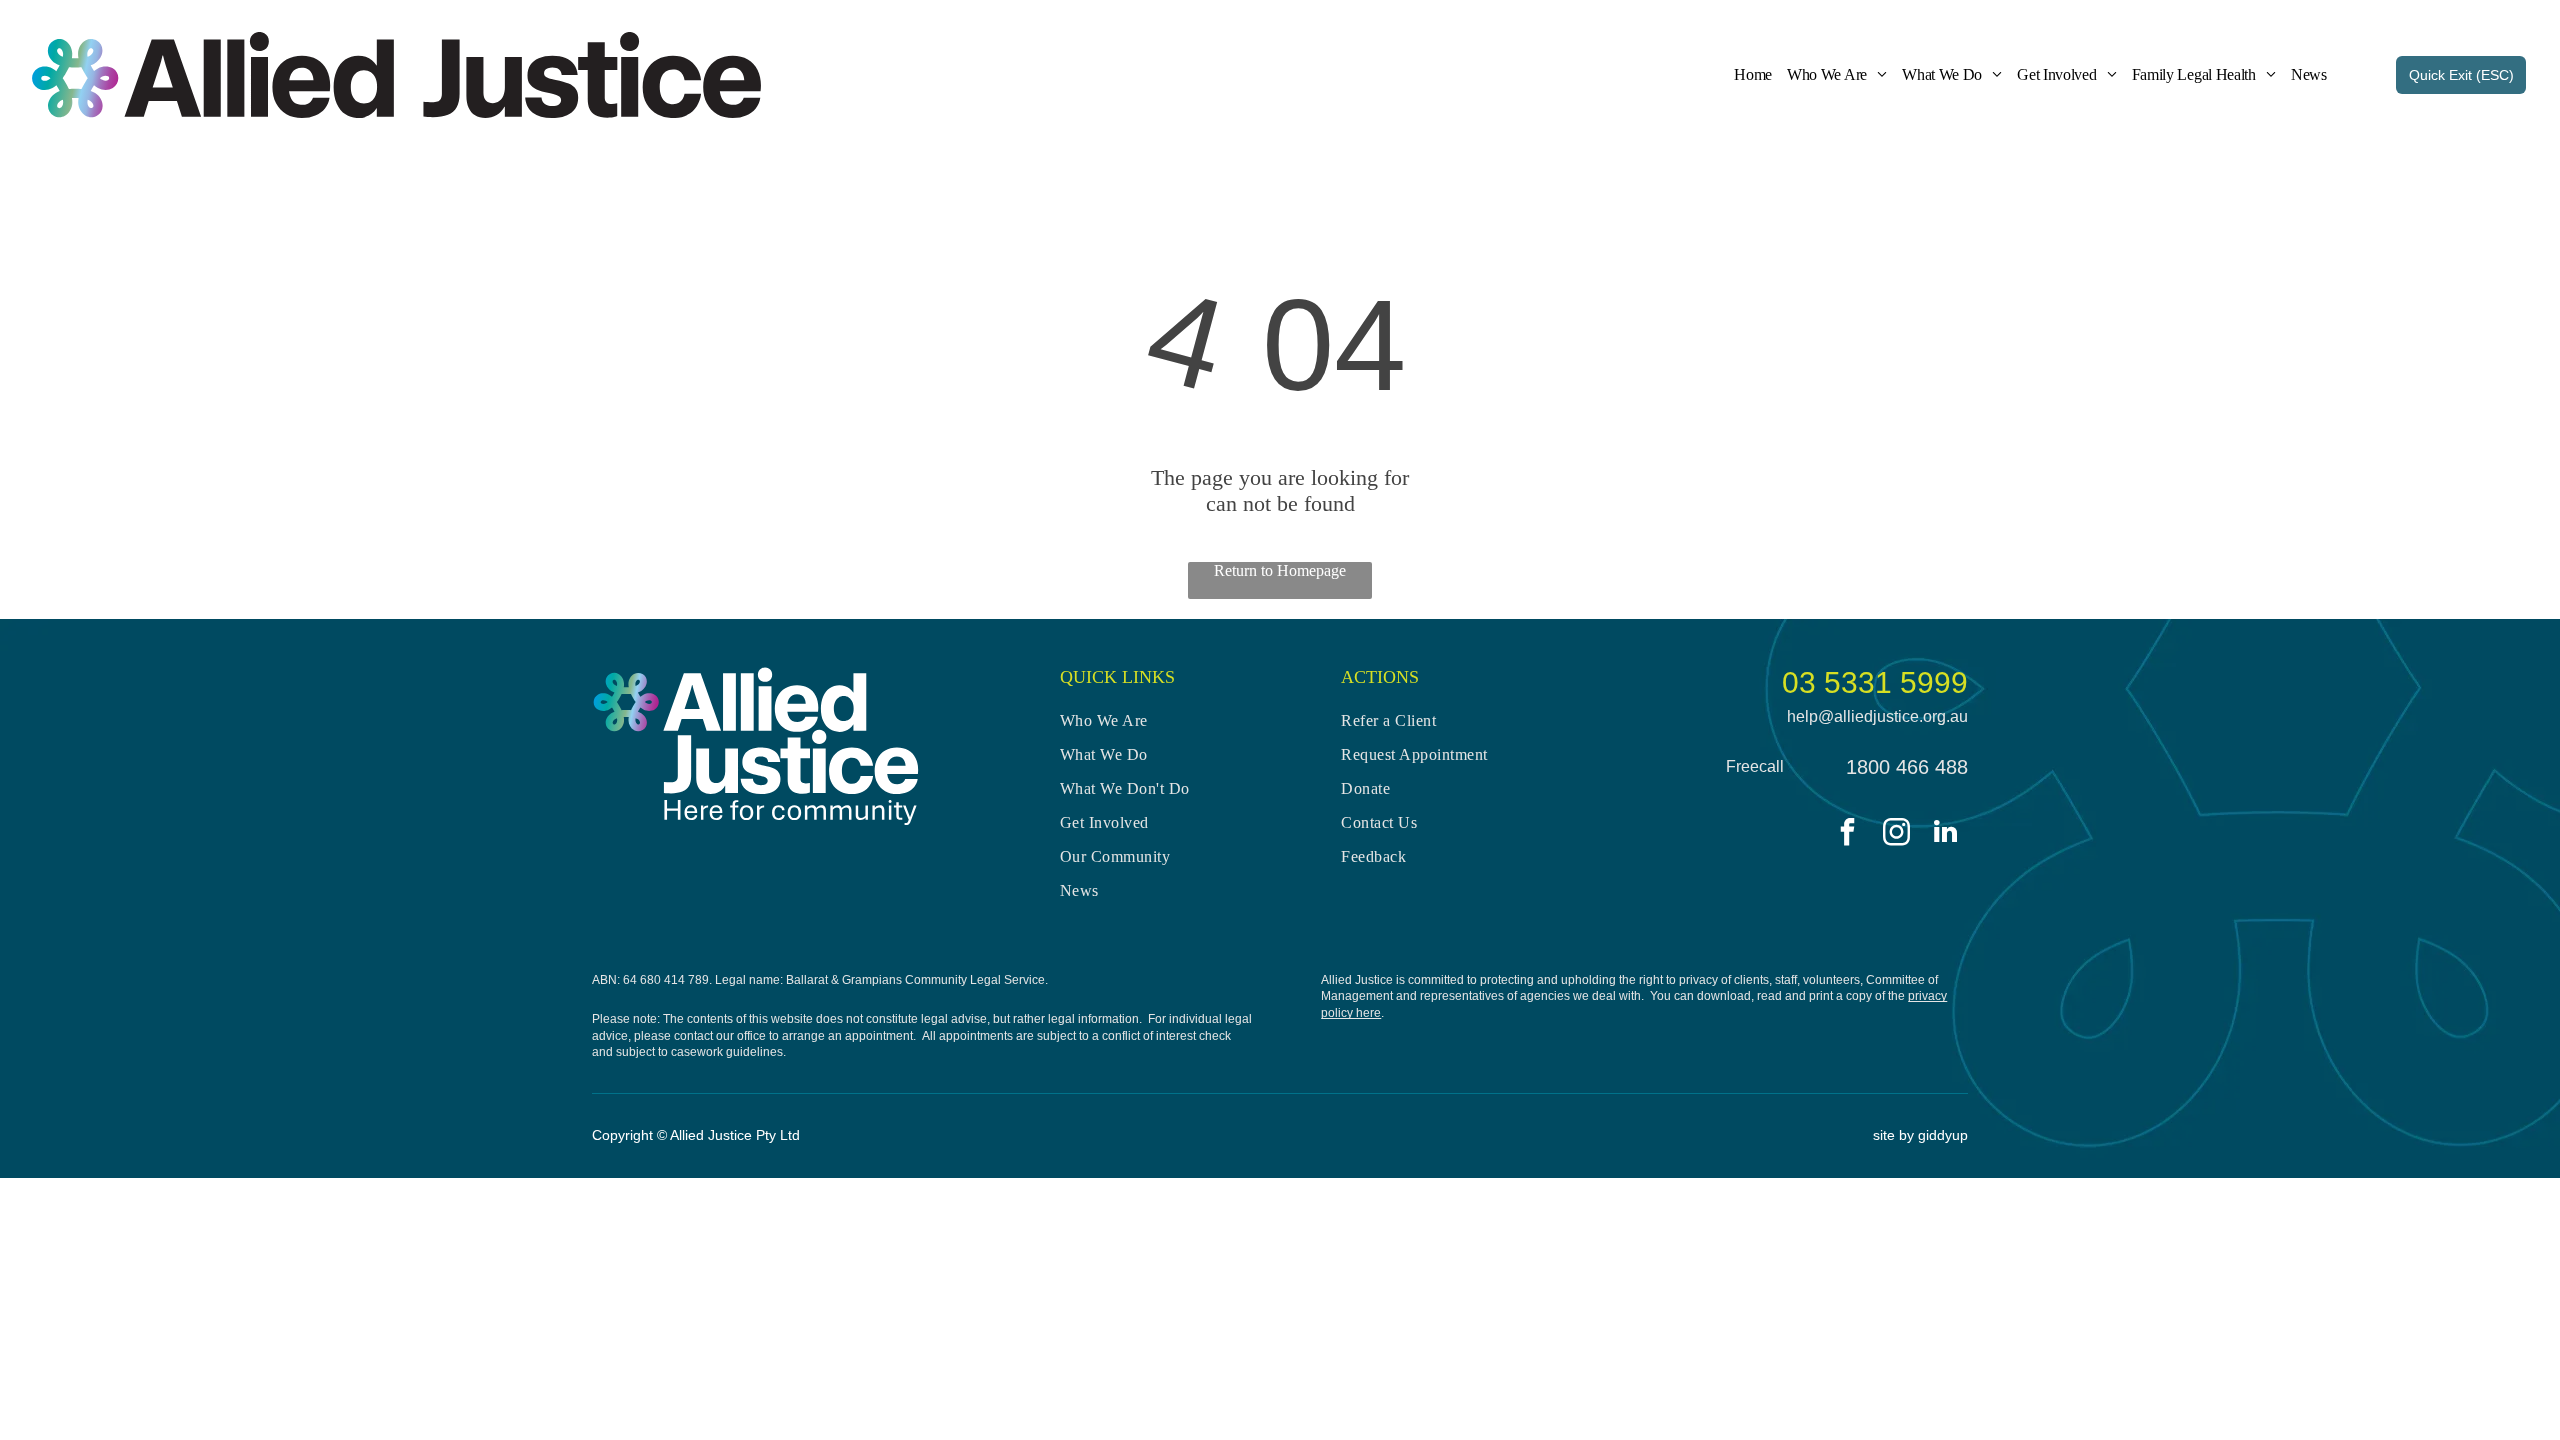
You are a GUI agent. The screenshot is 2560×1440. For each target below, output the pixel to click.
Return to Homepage (1280, 570)
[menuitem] (1745, 75)
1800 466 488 (1907, 767)
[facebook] (1848, 834)
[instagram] (1897, 834)
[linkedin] (1946, 834)
